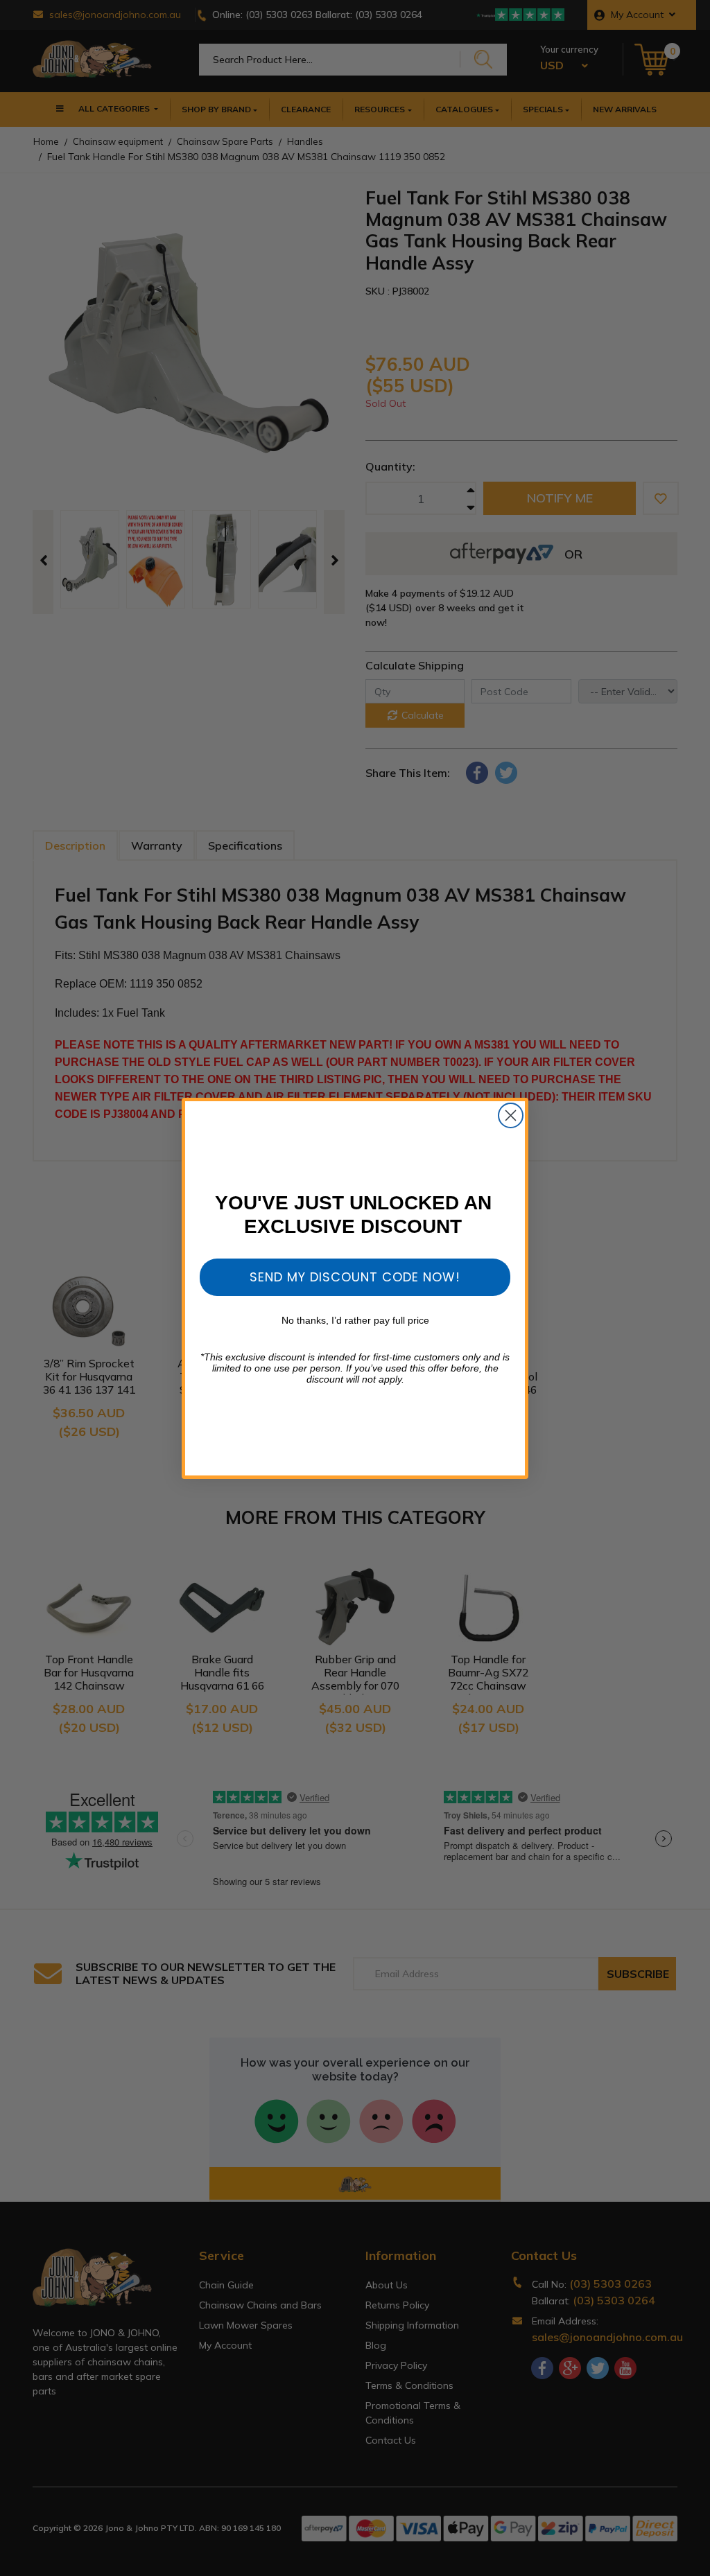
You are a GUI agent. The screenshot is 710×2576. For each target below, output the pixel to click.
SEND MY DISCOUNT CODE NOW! (355, 1277)
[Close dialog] (511, 1115)
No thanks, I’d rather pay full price (355, 1320)
